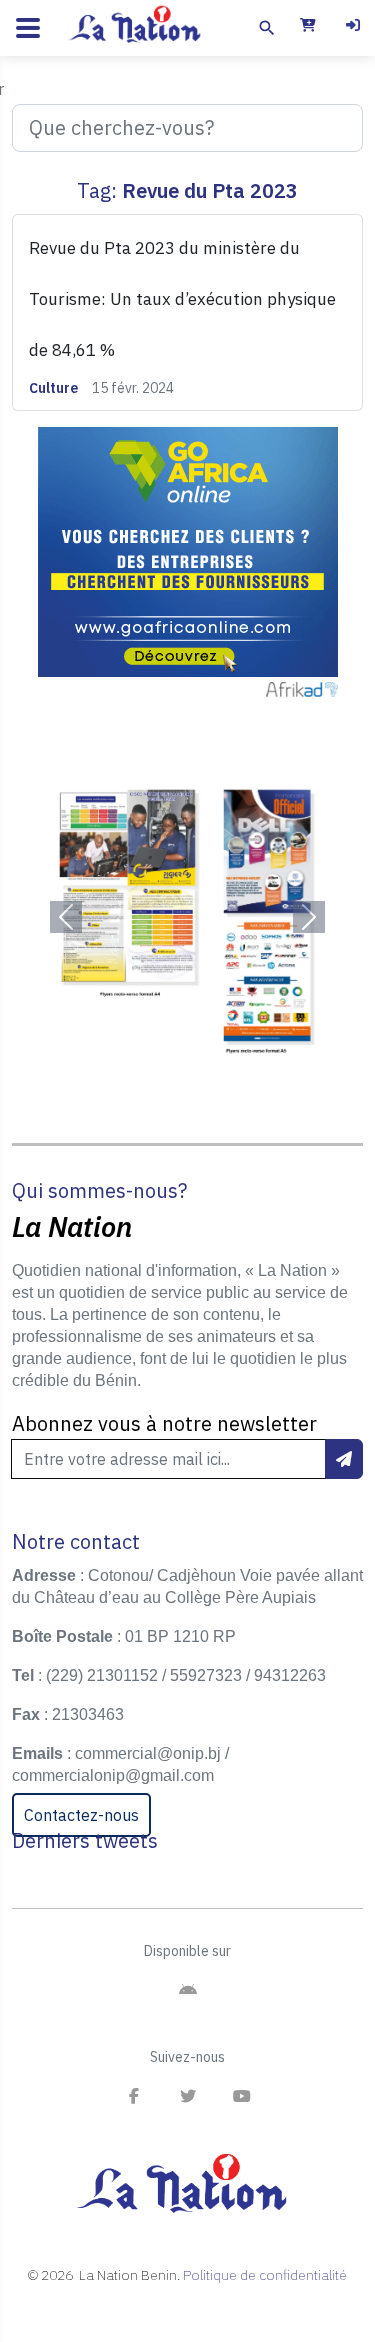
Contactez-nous (81, 1815)
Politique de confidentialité (265, 2275)
